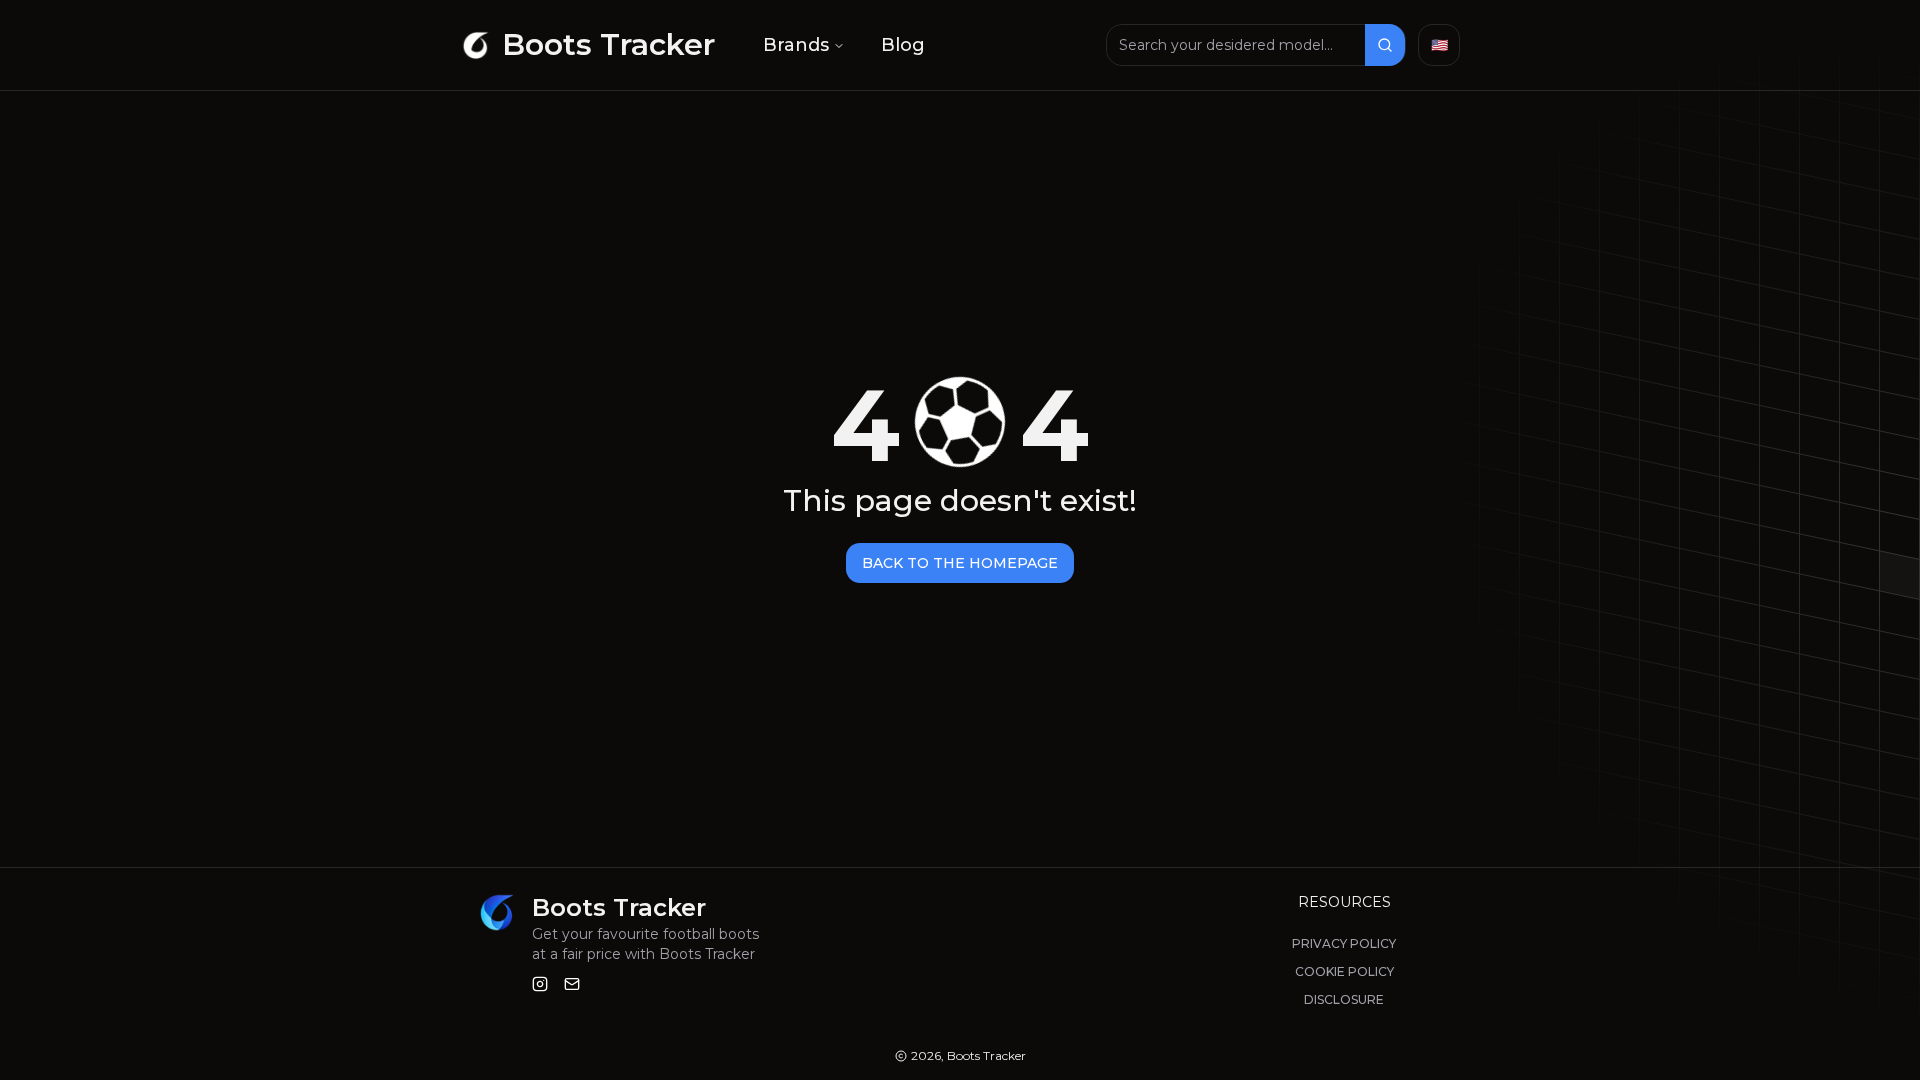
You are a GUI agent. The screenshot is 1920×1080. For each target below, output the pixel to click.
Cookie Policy (1344, 971)
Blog (903, 45)
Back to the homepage (960, 563)
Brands (796, 45)
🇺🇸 (1439, 45)
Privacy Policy (1344, 943)
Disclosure (1344, 999)
